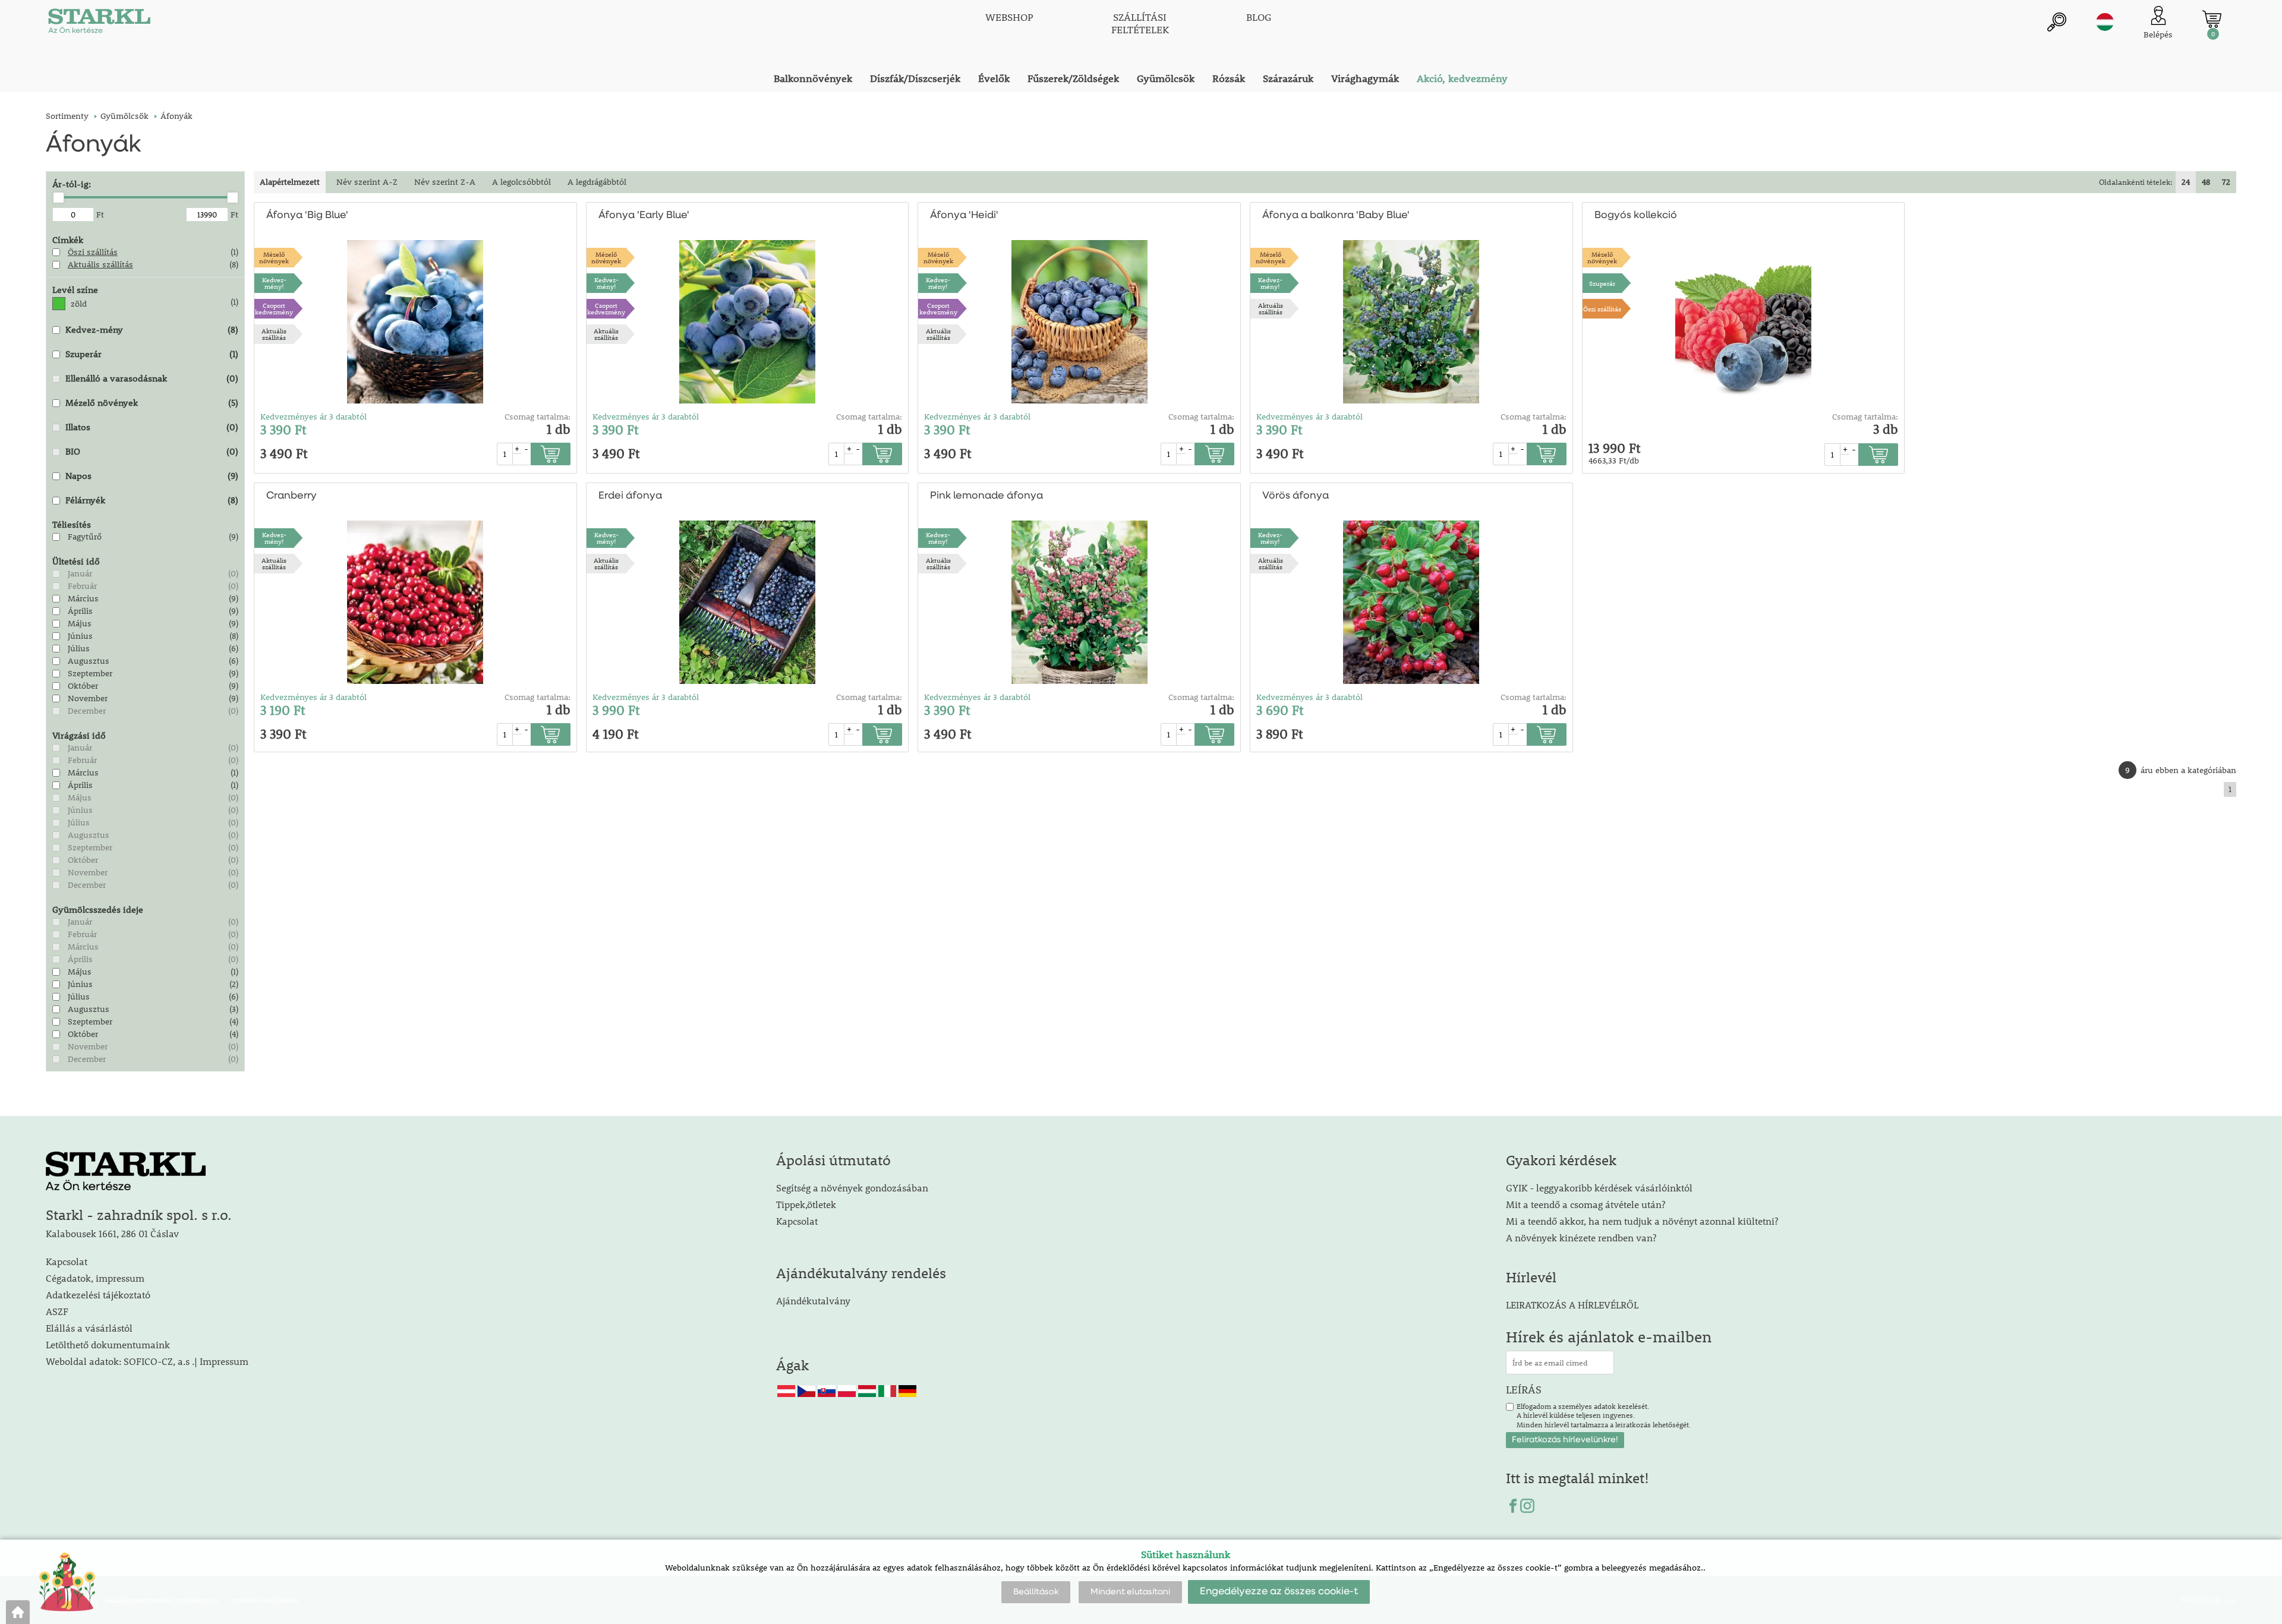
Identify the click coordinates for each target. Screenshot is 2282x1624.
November (88, 698)
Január (80, 573)
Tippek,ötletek (806, 1204)
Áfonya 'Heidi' (964, 215)
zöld (79, 304)
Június (80, 636)
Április (80, 611)
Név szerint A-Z (367, 182)
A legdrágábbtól (597, 182)
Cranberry (291, 496)
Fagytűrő (85, 537)
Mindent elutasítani (1130, 1592)
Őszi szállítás (93, 252)
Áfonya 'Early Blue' (644, 215)
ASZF (57, 1311)
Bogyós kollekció (1636, 215)
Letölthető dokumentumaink (108, 1344)
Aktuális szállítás (100, 264)
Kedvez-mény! (274, 283)
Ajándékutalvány (813, 1300)
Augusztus (89, 661)
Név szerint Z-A (445, 182)
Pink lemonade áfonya (986, 496)
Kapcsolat (67, 1261)
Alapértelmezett (290, 182)
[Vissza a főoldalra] (18, 1612)
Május (80, 623)
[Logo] (99, 24)
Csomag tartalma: (538, 417)
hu (2105, 22)
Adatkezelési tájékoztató (98, 1295)
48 (2206, 182)
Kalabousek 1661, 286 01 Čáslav (112, 1233)
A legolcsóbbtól (521, 182)
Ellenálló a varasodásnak (116, 378)
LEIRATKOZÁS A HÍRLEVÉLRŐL (1572, 1305)
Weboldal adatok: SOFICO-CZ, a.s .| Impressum (147, 1361)
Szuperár (83, 354)
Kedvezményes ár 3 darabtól (313, 417)
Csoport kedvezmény (274, 308)
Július (79, 648)
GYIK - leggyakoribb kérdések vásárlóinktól (1599, 1188)
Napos (78, 475)
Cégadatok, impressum (95, 1278)
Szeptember (90, 673)
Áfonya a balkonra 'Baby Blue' (1336, 215)
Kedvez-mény (94, 329)
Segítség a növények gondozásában (852, 1188)
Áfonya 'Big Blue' (307, 215)
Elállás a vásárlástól (89, 1328)
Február (82, 586)
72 (2226, 182)
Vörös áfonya (1296, 496)
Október (83, 686)
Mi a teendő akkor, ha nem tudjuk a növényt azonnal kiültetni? (1642, 1221)
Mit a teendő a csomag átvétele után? (1586, 1204)
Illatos (78, 427)
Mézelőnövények (274, 257)
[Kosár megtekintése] (2212, 19)
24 (2186, 182)
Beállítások (1036, 1592)
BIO (73, 451)
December (87, 711)
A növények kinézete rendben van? (1581, 1237)
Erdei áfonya (630, 496)
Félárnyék (85, 500)
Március (83, 598)
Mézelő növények (102, 402)
